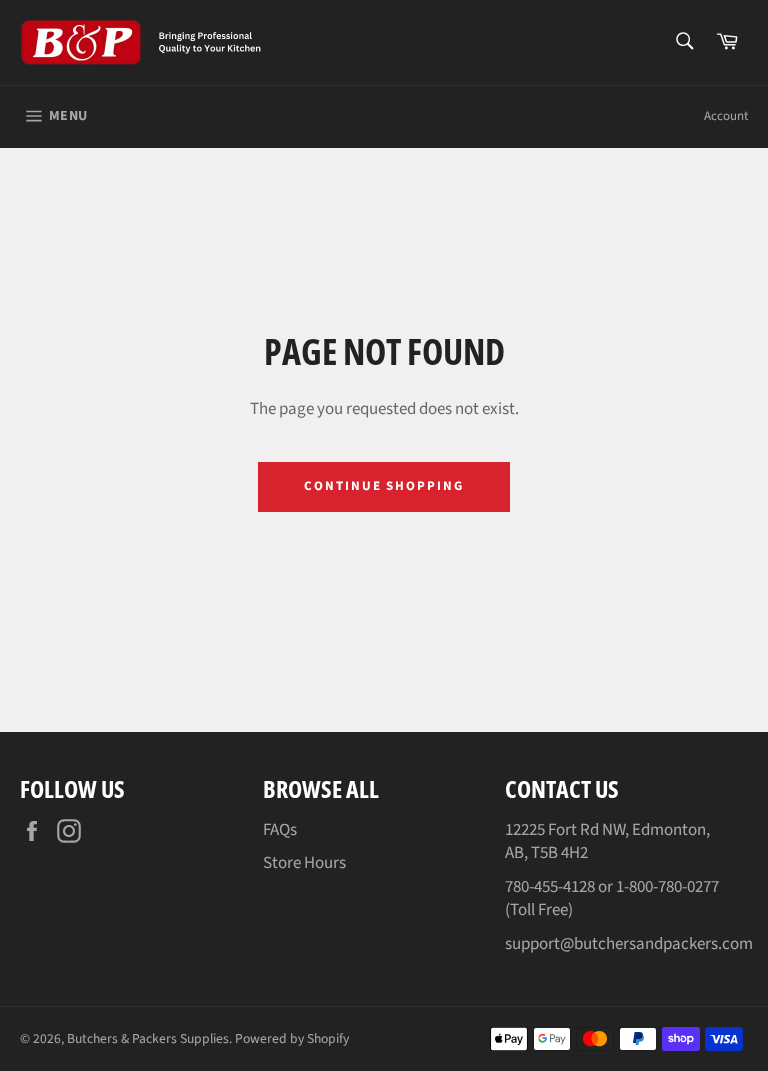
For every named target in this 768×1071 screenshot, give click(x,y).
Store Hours (304, 863)
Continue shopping (384, 486)
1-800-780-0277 (667, 887)
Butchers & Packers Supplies (148, 1038)
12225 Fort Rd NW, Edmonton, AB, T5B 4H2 (607, 841)
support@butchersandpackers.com (629, 944)
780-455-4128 (550, 887)
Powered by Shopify (292, 1038)
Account (726, 116)
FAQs (280, 830)
